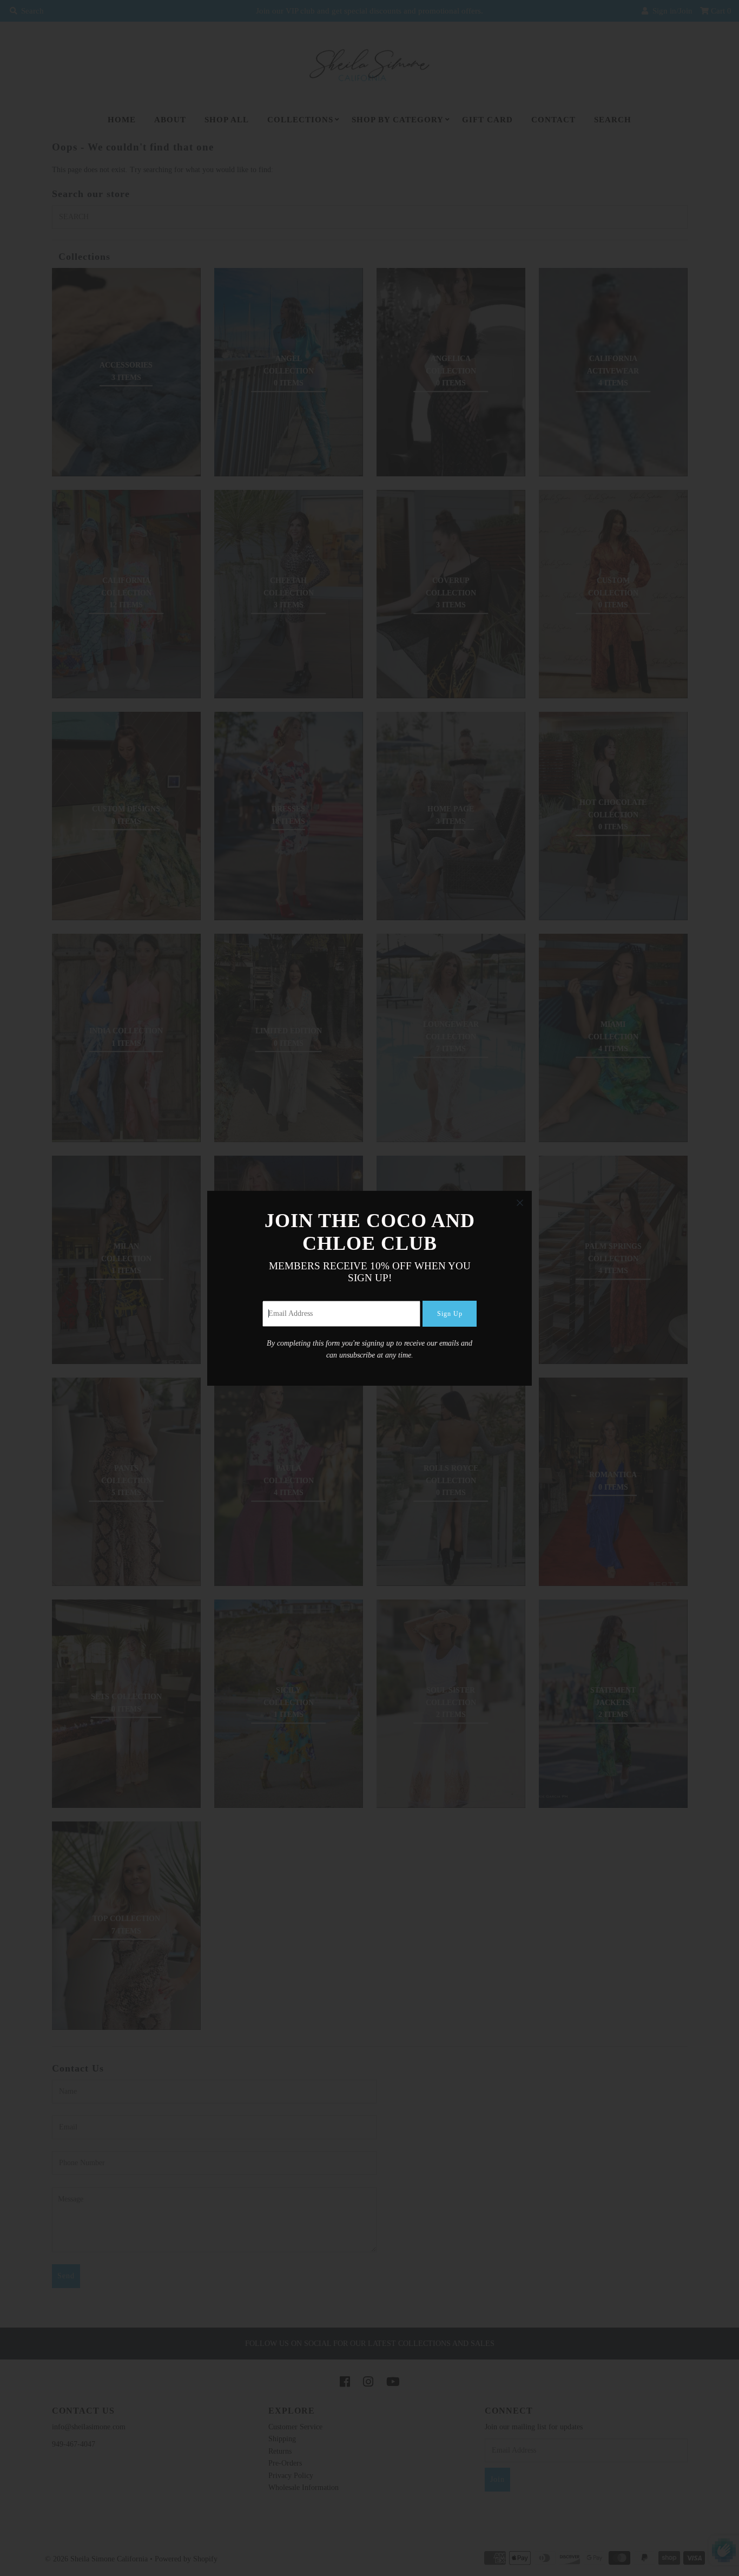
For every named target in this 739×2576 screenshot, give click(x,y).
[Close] (520, 1203)
